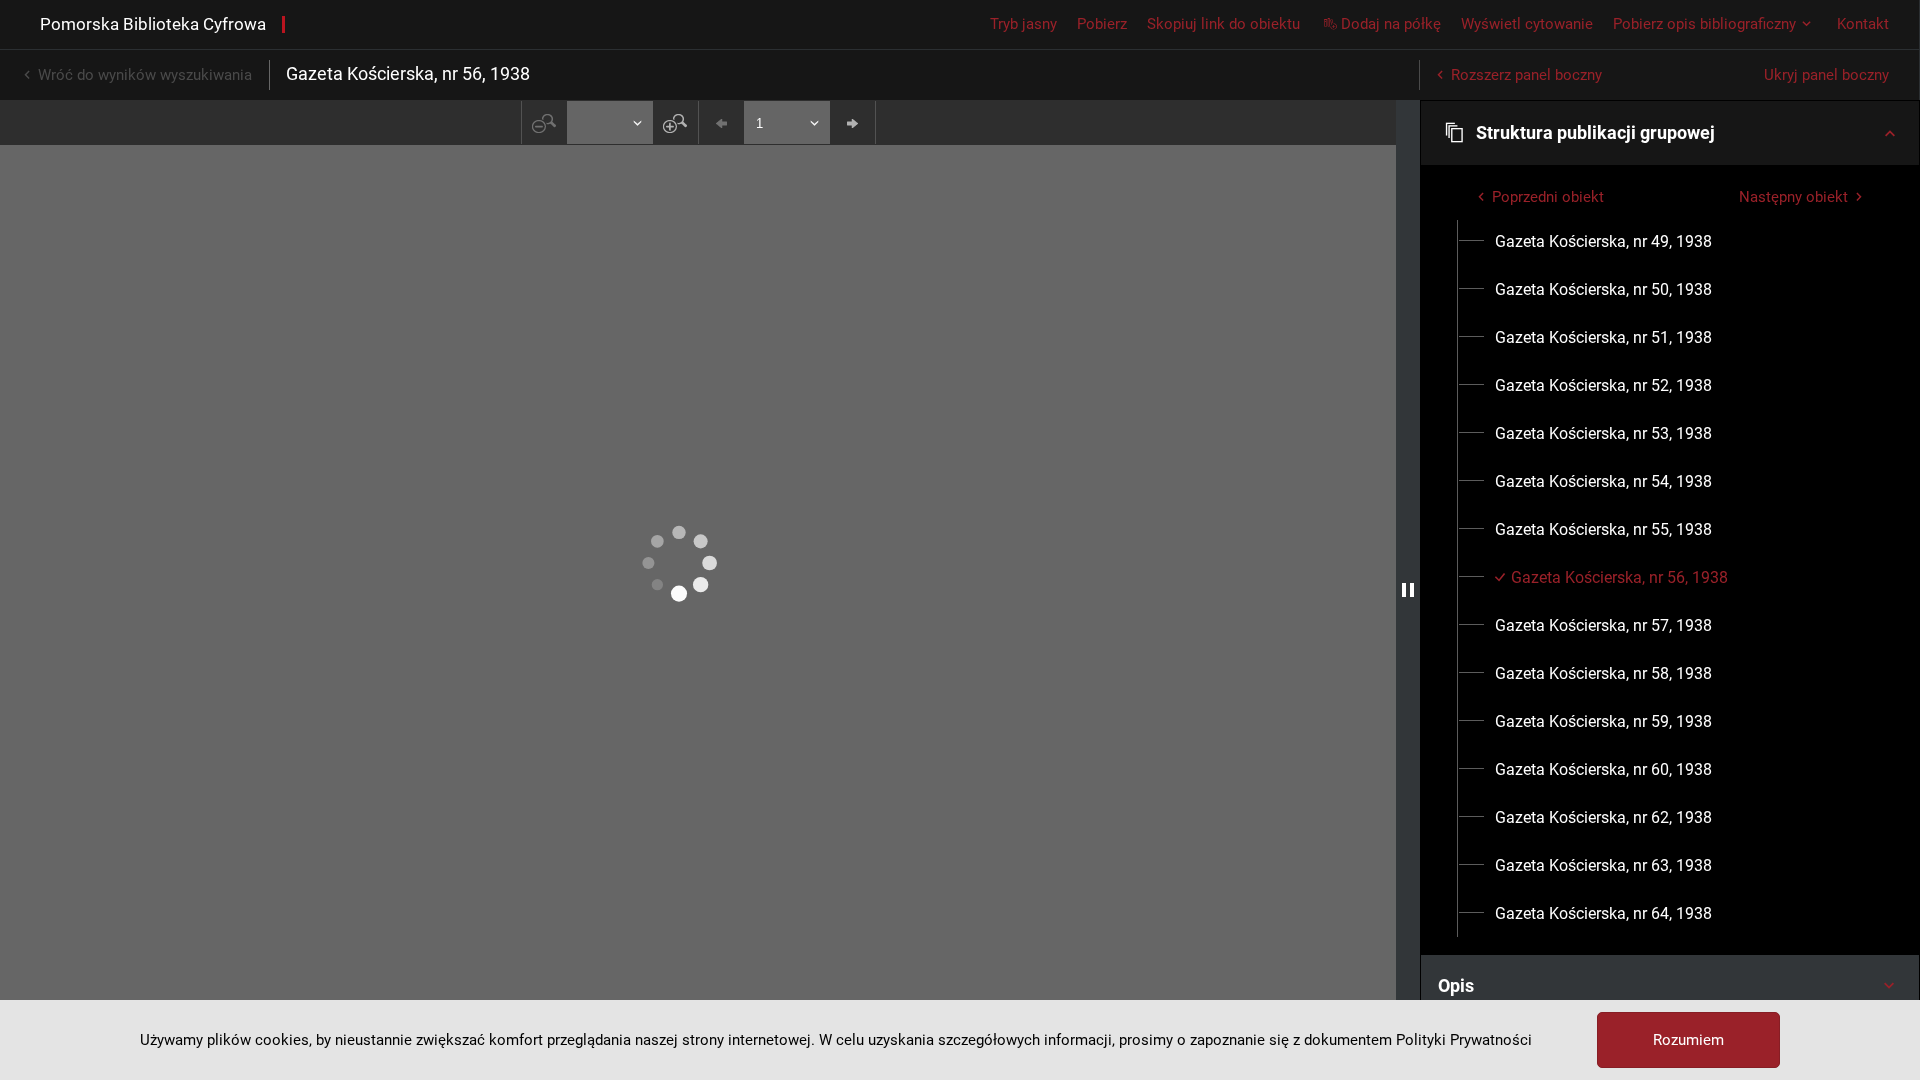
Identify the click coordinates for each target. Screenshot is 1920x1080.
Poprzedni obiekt (1548, 197)
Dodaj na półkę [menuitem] (1391, 24)
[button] (1670, 133)
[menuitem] (1603, 242)
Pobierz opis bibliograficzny (1704, 24)
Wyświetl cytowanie (1527, 24)
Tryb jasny (1023, 24)
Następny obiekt (1793, 197)
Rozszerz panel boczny (1526, 75)
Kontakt (1863, 24)
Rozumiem (1688, 1040)
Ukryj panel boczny (1826, 75)
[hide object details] (1408, 590)
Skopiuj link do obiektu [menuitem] (1223, 24)
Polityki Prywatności (1464, 1040)
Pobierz (1102, 24)
